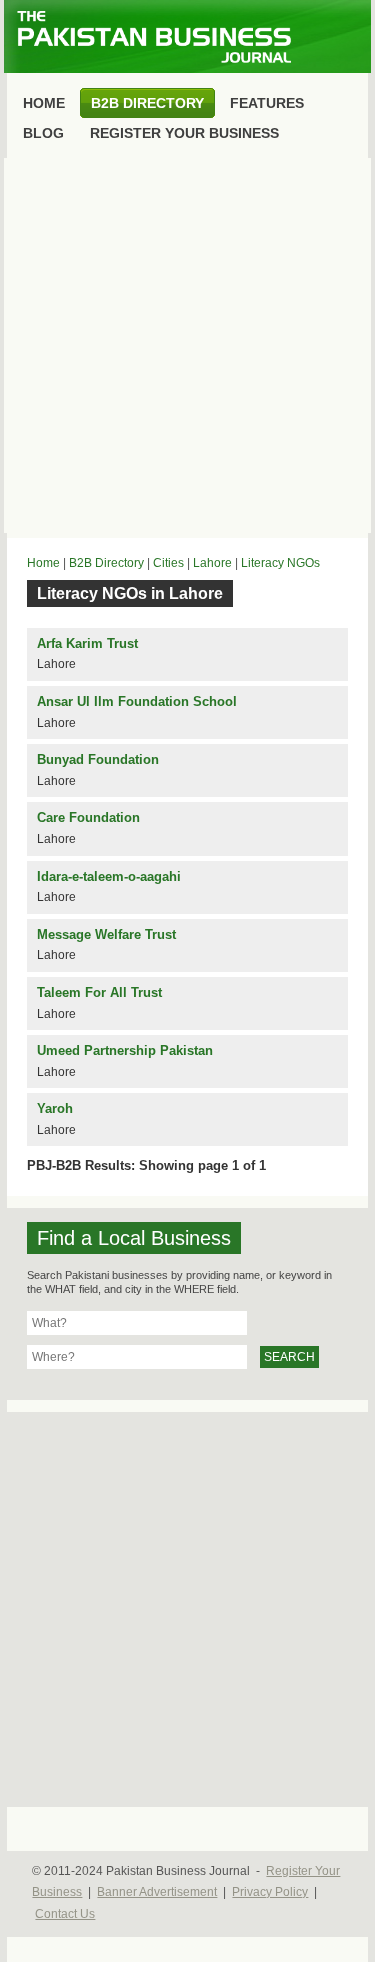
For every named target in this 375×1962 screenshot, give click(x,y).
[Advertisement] (187, 345)
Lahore (212, 563)
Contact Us (65, 1914)
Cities (168, 563)
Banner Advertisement (157, 1892)
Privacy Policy (270, 1892)
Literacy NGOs (280, 563)
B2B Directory (106, 563)
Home (43, 563)
